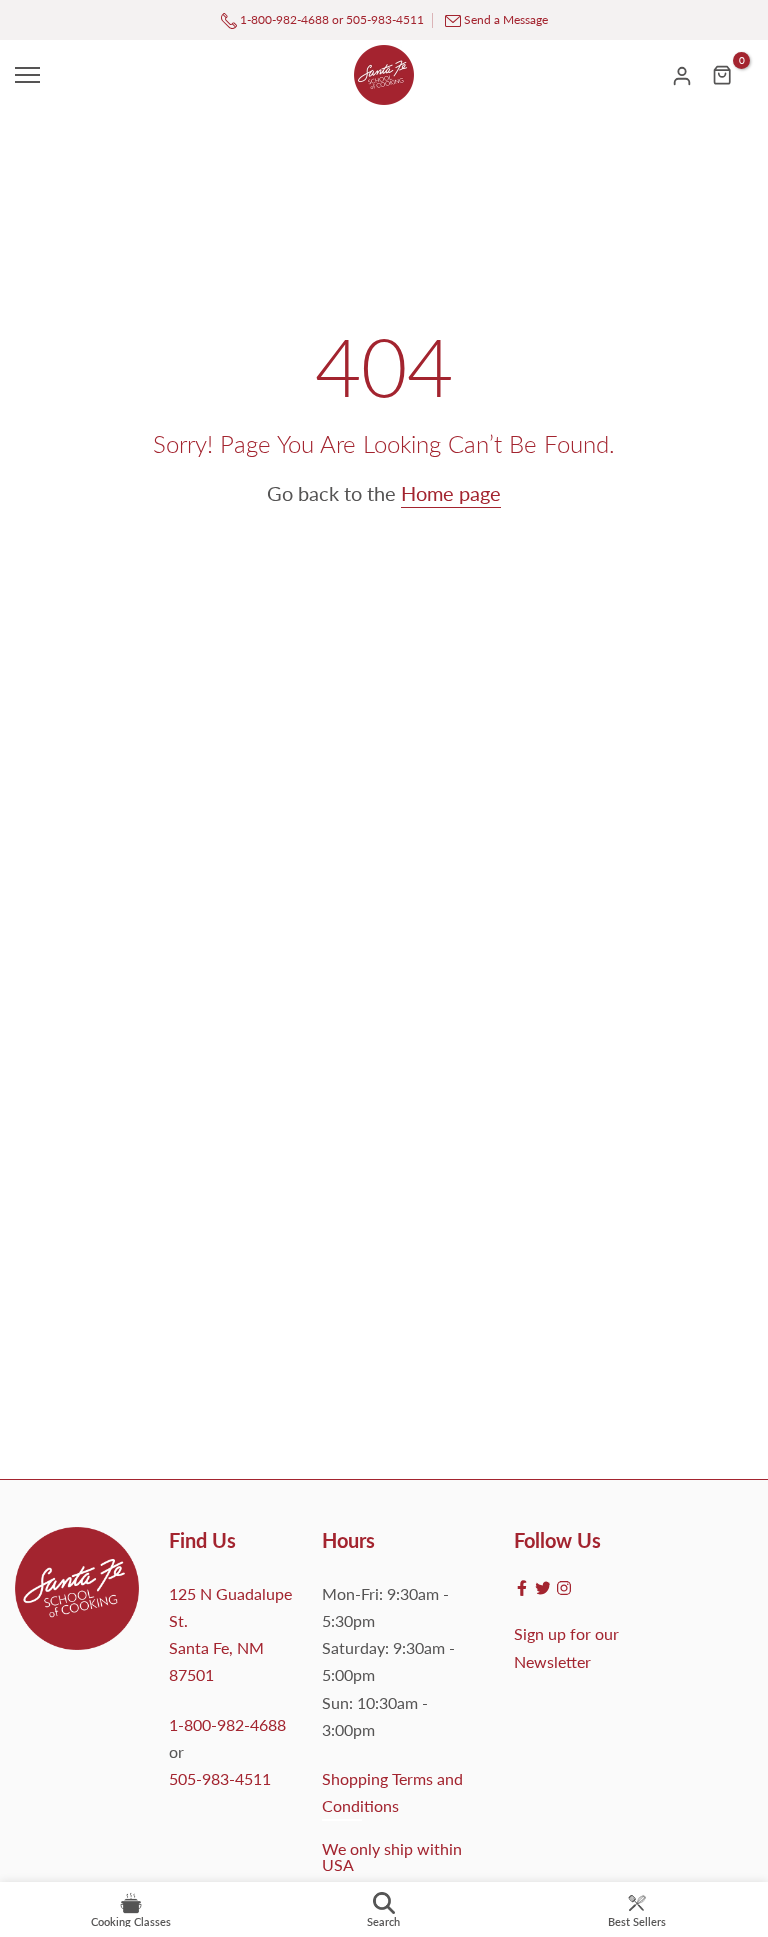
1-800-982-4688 (283, 19)
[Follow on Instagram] (564, 1588)
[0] (723, 75)
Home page (451, 493)
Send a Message (506, 19)
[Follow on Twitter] (543, 1588)
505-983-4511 (385, 19)
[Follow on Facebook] (522, 1588)
